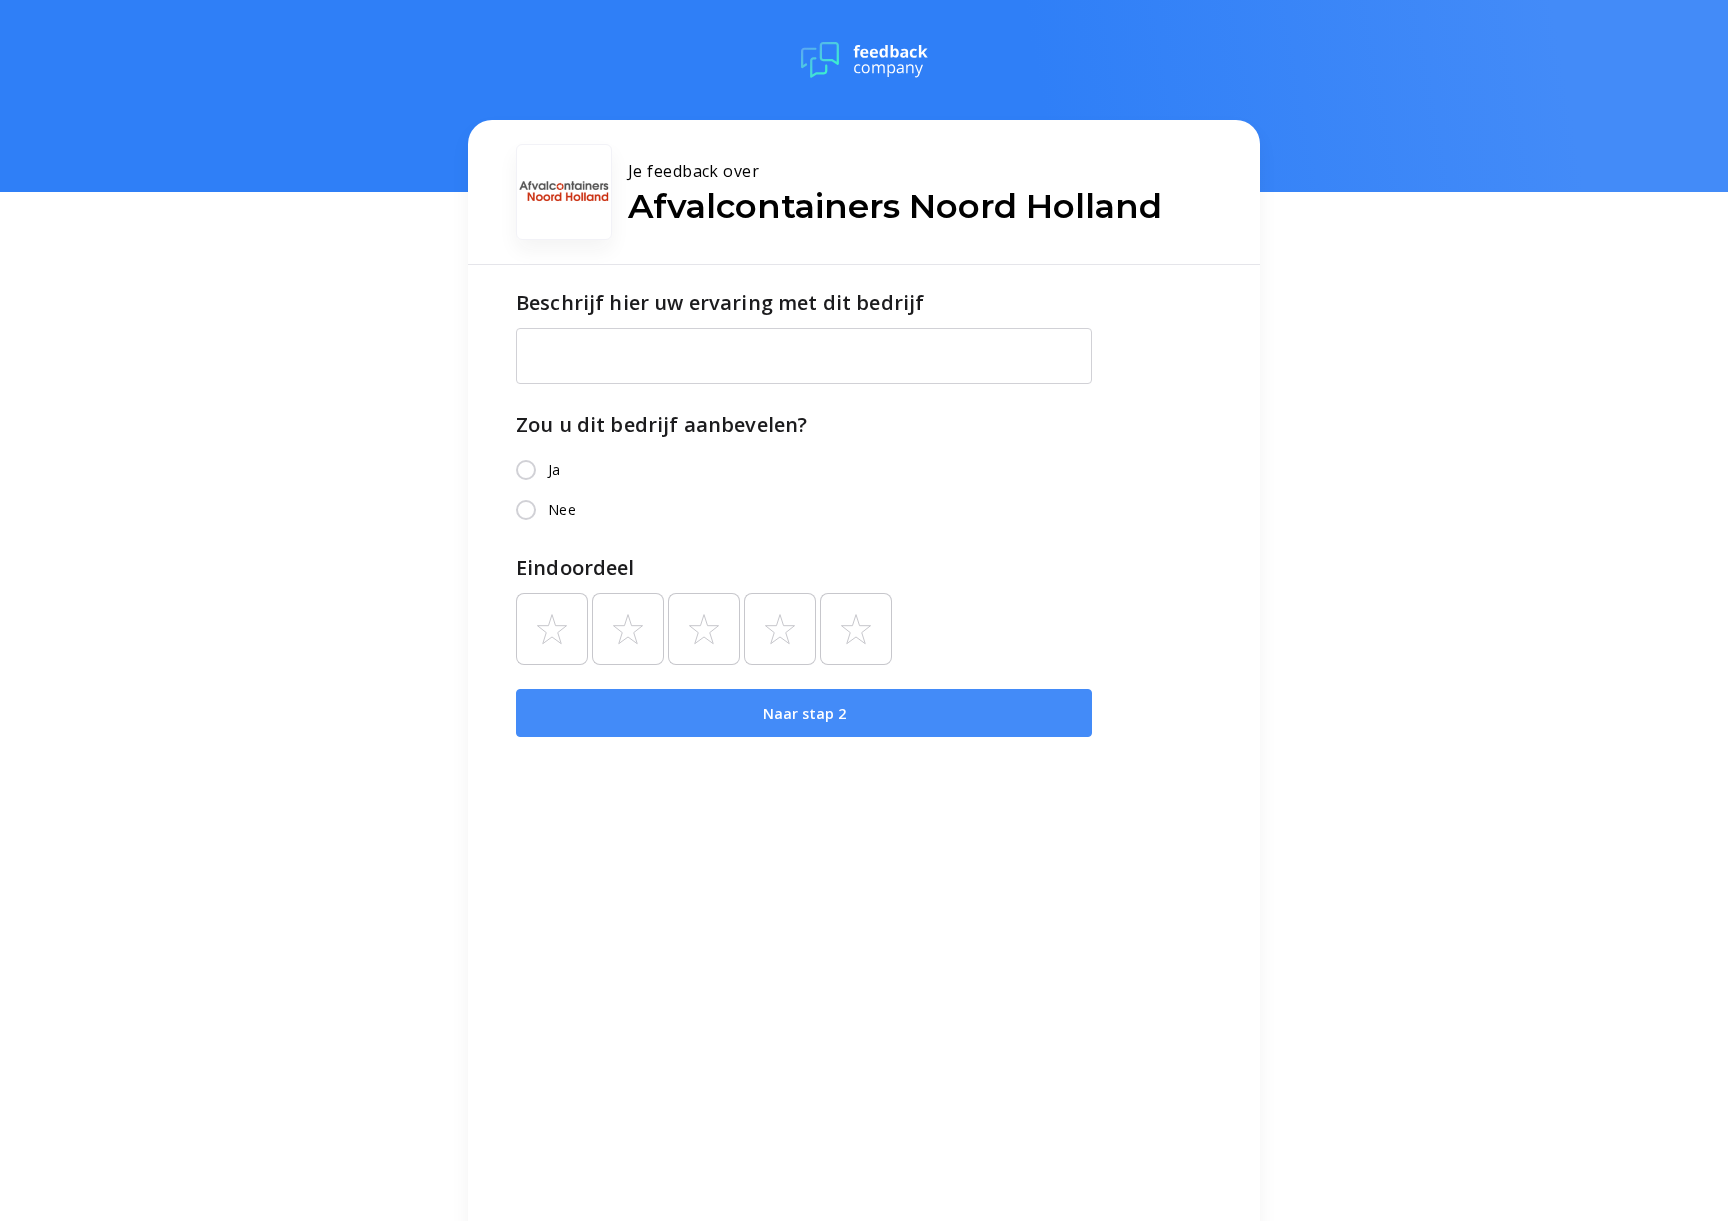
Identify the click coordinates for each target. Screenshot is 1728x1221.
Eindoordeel (575, 567)
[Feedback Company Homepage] (864, 60)
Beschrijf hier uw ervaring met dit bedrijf (720, 302)
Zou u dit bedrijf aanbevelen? (661, 424)
